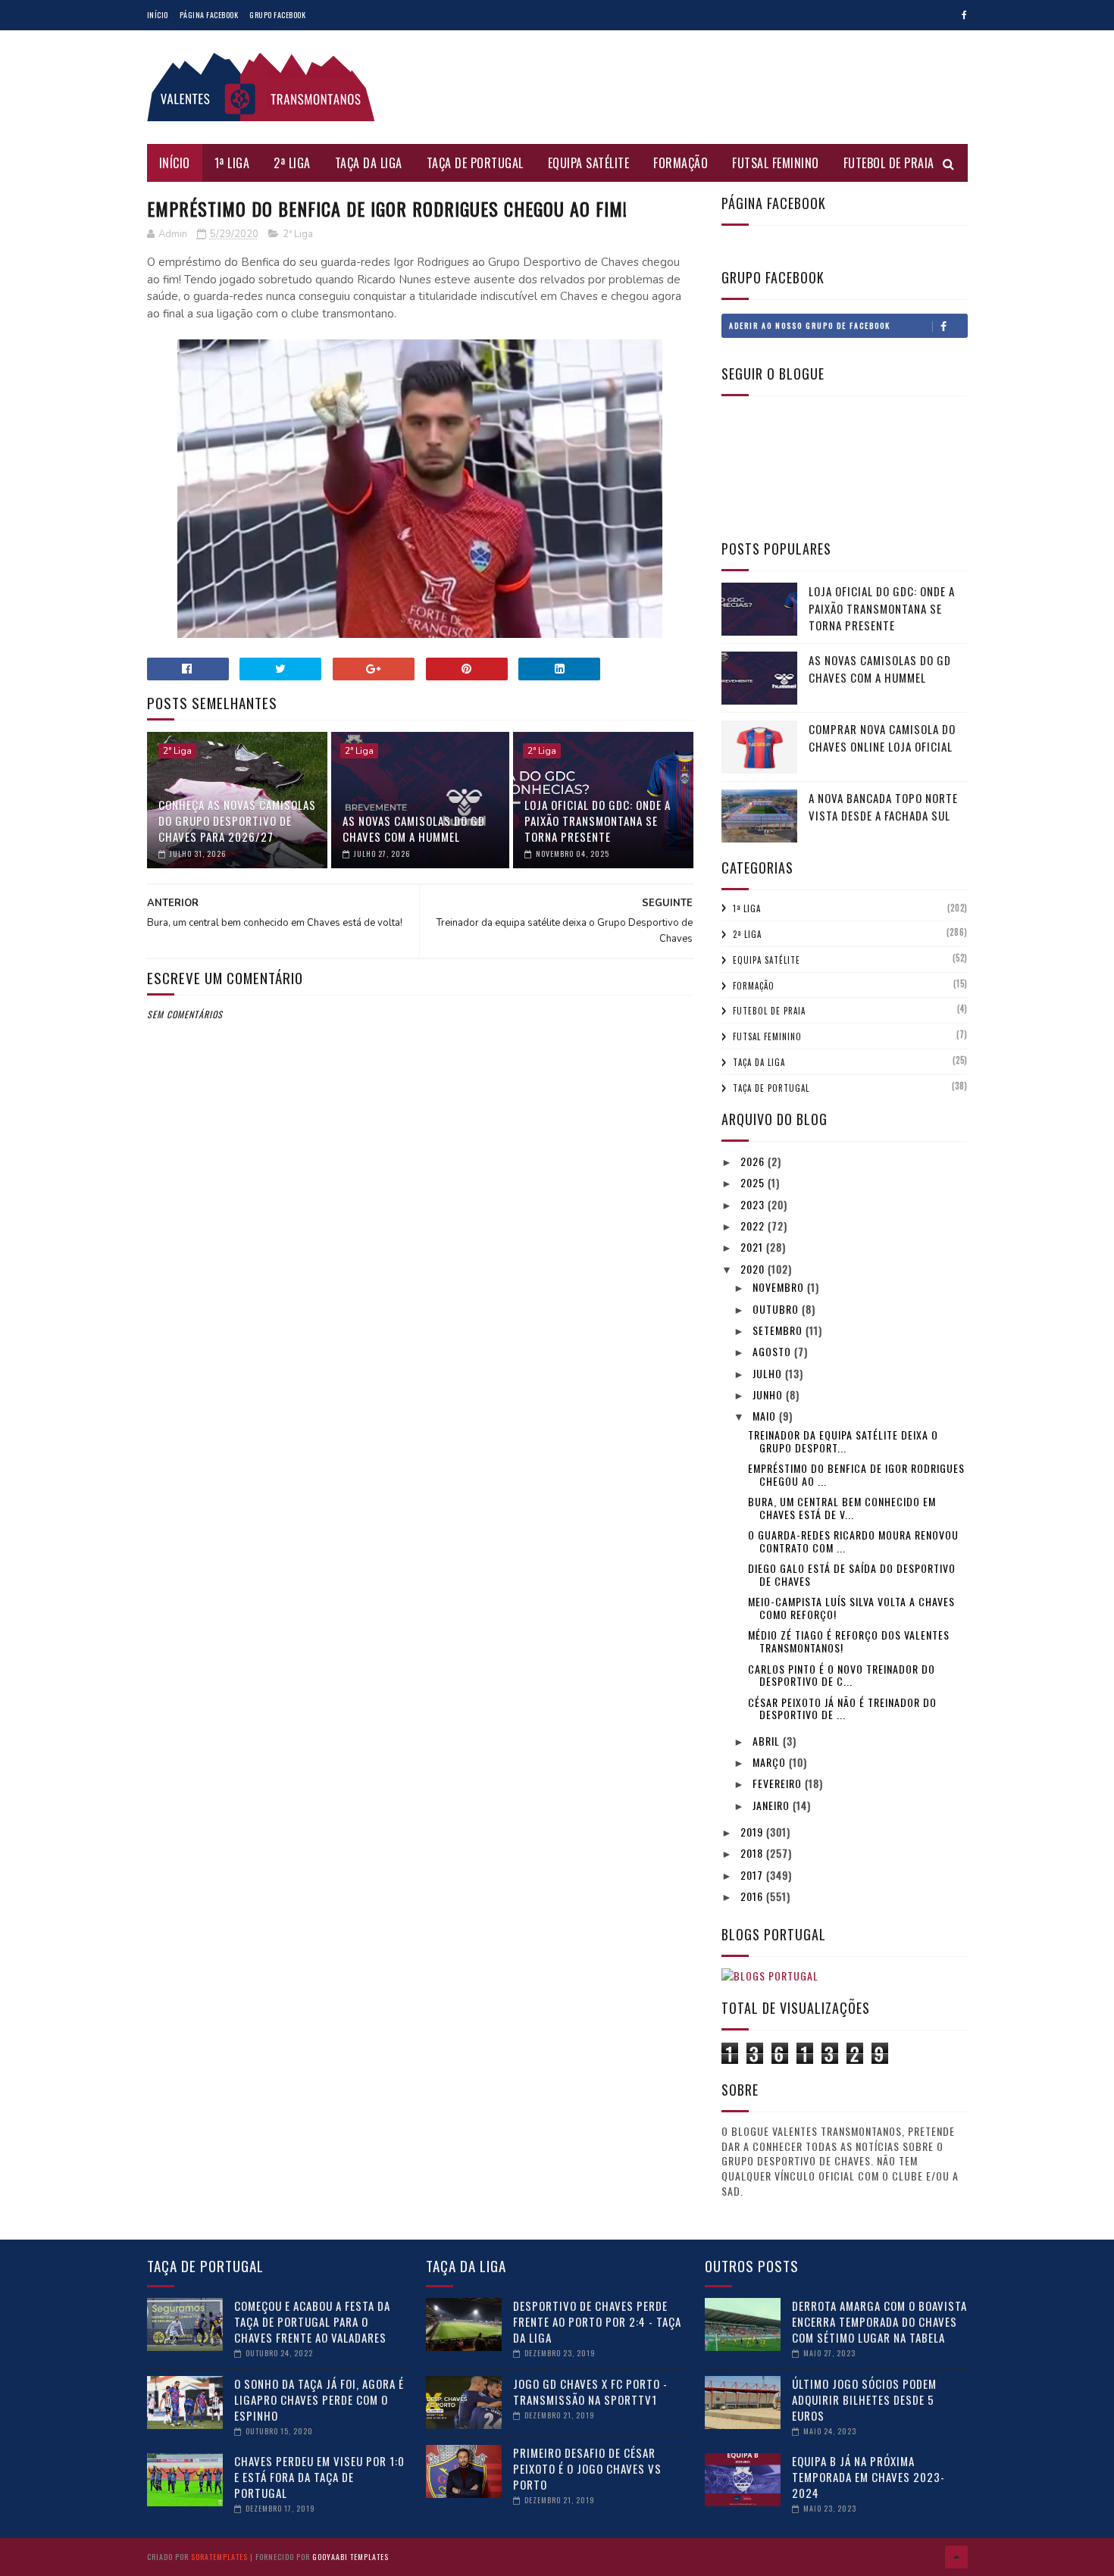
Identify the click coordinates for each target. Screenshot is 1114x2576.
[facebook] (964, 15)
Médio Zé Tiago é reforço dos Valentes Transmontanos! (849, 1641)
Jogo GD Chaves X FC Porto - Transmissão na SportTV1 (590, 2392)
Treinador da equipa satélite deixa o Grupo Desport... (843, 1441)
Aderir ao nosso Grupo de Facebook (810, 325)
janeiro (773, 1805)
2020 (754, 1269)
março (771, 1762)
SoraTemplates (219, 2557)
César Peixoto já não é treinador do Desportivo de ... (842, 1708)
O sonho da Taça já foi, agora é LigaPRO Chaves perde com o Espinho (319, 2399)
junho (769, 1394)
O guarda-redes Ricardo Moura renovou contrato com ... (853, 1541)
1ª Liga (232, 163)
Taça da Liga (369, 163)
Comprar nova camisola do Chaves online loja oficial (882, 738)
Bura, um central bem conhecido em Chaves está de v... (842, 1508)
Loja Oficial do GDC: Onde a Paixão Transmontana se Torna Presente (598, 821)
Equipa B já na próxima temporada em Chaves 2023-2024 (868, 2477)
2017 (753, 1875)
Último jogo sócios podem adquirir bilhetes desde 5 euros (864, 2399)
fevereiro (779, 1783)
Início (158, 15)
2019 (753, 1832)
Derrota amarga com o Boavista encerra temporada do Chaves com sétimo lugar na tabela (879, 2321)
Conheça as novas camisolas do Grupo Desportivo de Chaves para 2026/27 (237, 821)
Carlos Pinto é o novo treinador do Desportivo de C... (842, 1675)
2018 (753, 1853)
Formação (681, 163)
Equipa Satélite (589, 163)
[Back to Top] (956, 2557)
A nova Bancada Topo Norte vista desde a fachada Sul (883, 807)
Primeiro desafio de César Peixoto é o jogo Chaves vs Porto (587, 2468)
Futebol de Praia (889, 163)
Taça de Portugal (475, 163)
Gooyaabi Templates (350, 2557)
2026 (754, 1161)
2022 (754, 1225)
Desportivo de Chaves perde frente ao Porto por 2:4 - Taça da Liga (597, 2321)
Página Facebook (209, 15)
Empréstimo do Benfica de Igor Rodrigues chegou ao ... (856, 1474)
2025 (754, 1182)
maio (766, 1416)
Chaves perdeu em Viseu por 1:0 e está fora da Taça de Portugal (319, 2477)
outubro (777, 1309)
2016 (753, 1896)
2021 (753, 1247)
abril (768, 1741)
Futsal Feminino (776, 163)
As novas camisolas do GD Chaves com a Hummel (414, 828)
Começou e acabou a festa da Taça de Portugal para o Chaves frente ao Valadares (312, 2321)
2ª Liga (292, 163)
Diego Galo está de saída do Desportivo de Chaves (852, 1574)
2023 (754, 1204)
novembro (780, 1287)
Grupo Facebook (277, 15)
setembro (779, 1330)
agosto (773, 1351)
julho (769, 1373)
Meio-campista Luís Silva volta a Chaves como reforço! (851, 1608)
